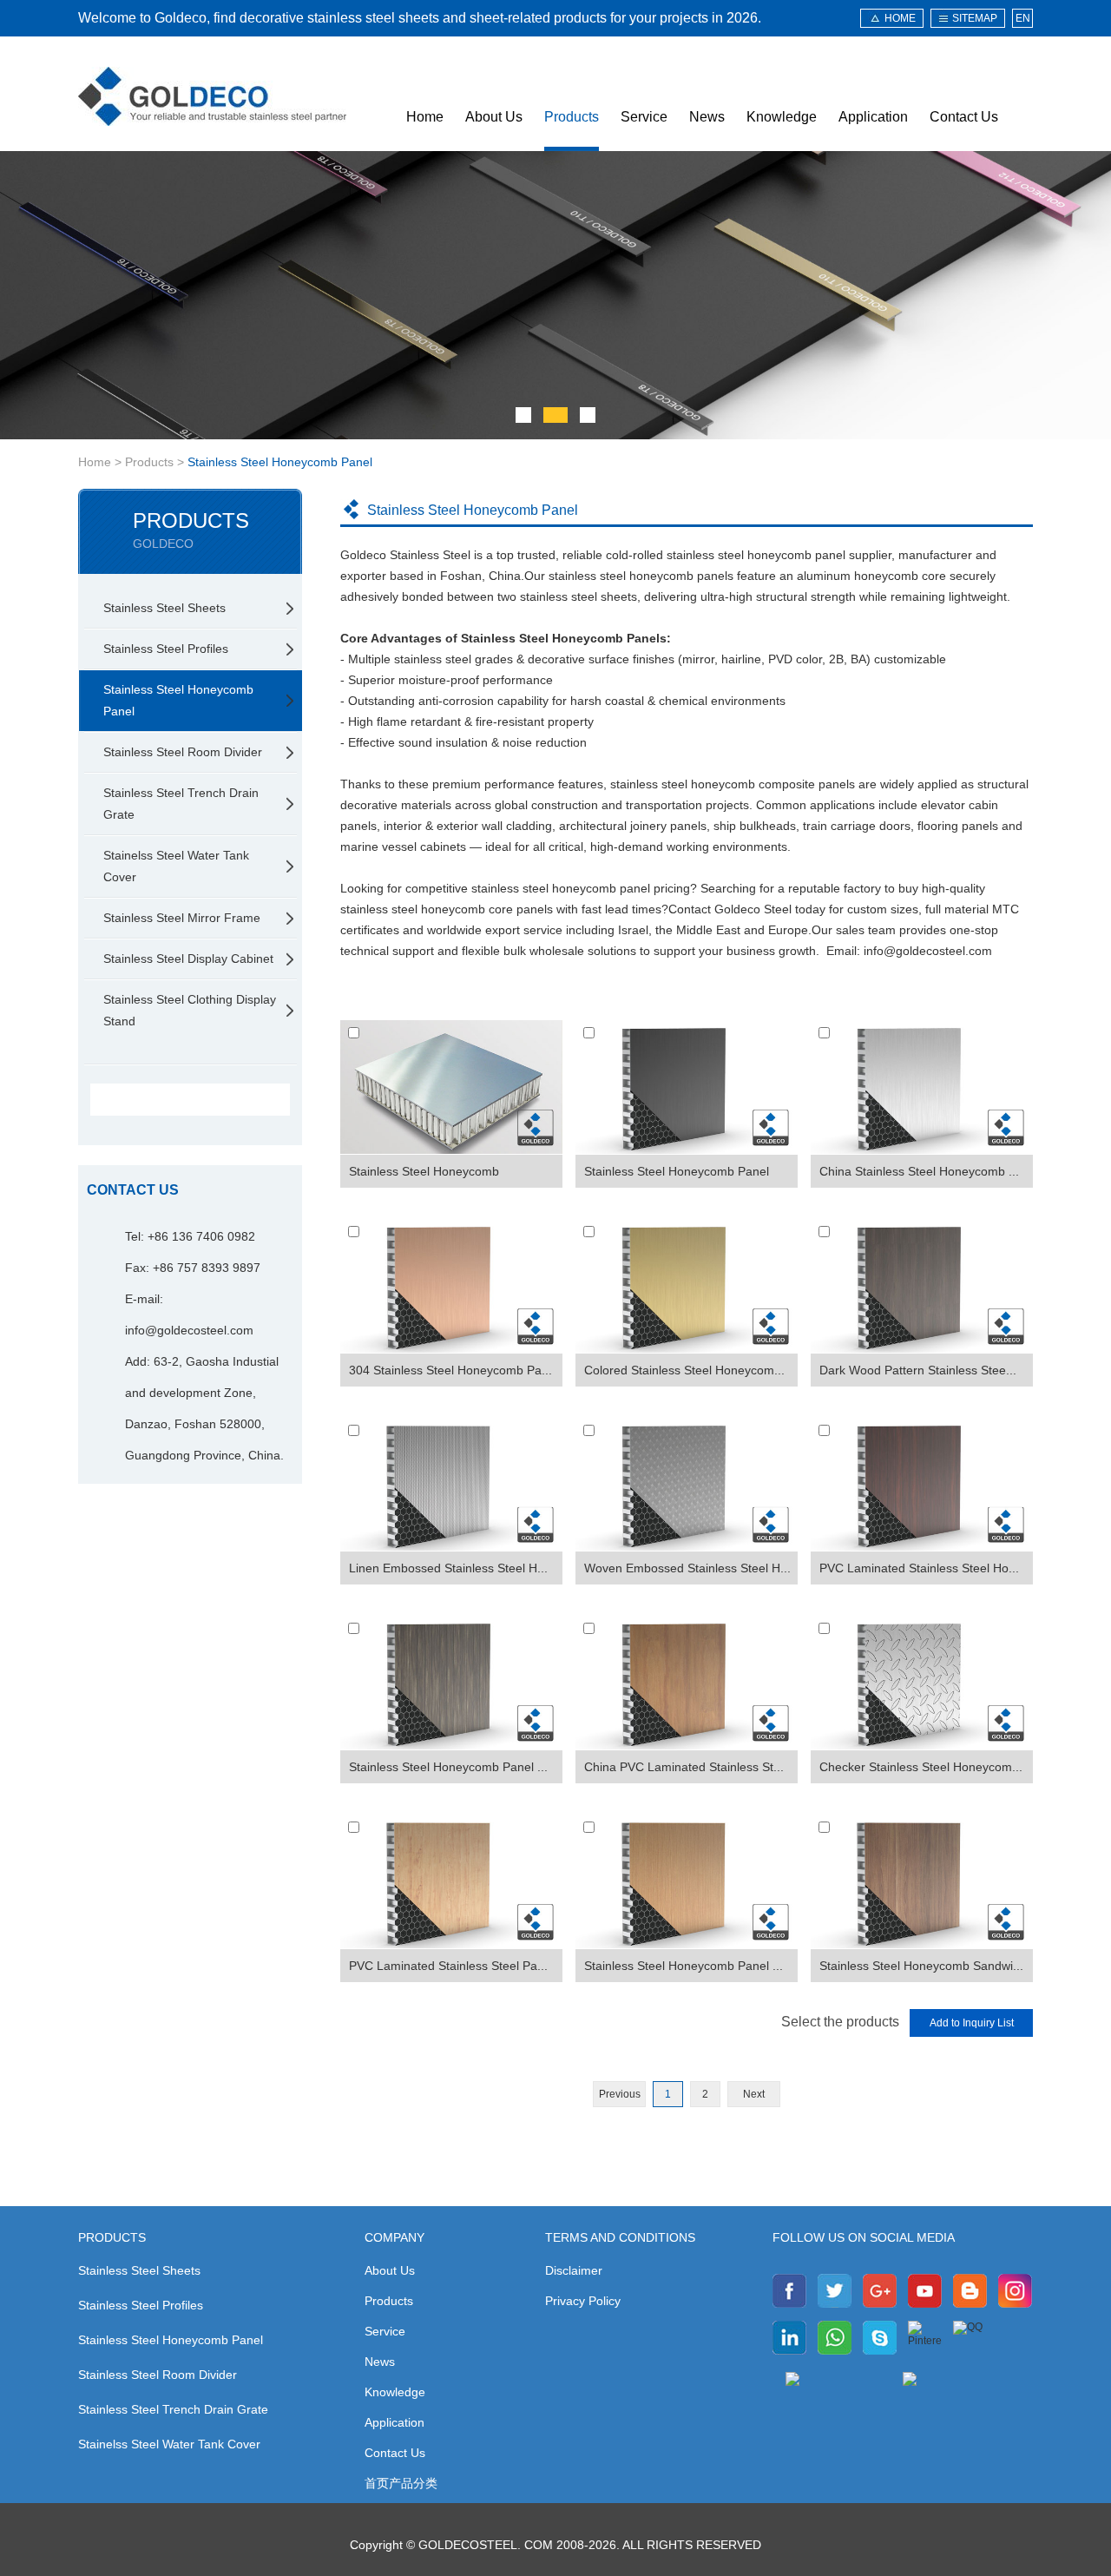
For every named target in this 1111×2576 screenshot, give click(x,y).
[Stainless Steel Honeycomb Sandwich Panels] (922, 1881)
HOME (900, 18)
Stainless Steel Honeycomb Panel (280, 462)
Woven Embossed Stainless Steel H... (687, 1568)
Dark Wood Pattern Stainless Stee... (918, 1370)
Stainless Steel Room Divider (183, 752)
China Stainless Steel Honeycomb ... (919, 1171)
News (707, 117)
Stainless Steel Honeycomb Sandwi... (921, 1966)
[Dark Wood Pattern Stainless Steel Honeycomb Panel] (922, 1286)
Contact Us (964, 117)
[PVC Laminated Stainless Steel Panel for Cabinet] (451, 1881)
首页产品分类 (401, 2483)
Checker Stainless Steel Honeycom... (921, 1767)
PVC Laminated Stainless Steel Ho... (919, 1568)
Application (873, 117)
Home (425, 117)
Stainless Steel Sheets (164, 608)
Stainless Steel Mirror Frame (182, 918)
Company (394, 2237)
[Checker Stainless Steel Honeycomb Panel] (922, 1683)
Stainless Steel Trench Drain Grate (181, 804)
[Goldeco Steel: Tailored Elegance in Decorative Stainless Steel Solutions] (212, 96)
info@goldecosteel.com (189, 1330)
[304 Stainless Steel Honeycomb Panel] (451, 1286)
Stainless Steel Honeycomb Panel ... (448, 1767)
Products (572, 117)
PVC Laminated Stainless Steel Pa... (448, 1966)
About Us (494, 117)
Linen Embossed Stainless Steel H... (448, 1568)
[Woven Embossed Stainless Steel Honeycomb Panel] (687, 1485)
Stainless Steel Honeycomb (424, 1171)
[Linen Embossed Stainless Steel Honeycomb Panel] (451, 1485)
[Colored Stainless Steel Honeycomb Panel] (687, 1286)
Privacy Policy (583, 2301)
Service (644, 117)
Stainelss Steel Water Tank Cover (176, 866)
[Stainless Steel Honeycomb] (451, 1087)
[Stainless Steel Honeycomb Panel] (687, 1087)
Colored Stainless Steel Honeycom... (684, 1370)
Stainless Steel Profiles (166, 649)
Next (754, 2094)
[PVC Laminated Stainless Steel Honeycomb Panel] (922, 1485)
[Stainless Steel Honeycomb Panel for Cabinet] (687, 1881)
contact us (133, 1190)
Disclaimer (574, 2270)
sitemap (975, 18)
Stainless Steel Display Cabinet (188, 959)
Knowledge (782, 117)
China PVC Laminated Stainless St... (684, 1767)
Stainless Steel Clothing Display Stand (190, 1010)
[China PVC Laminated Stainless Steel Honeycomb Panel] (687, 1683)
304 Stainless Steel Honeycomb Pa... (450, 1370)
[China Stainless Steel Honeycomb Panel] (922, 1087)
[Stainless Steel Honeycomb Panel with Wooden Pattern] (451, 1683)
